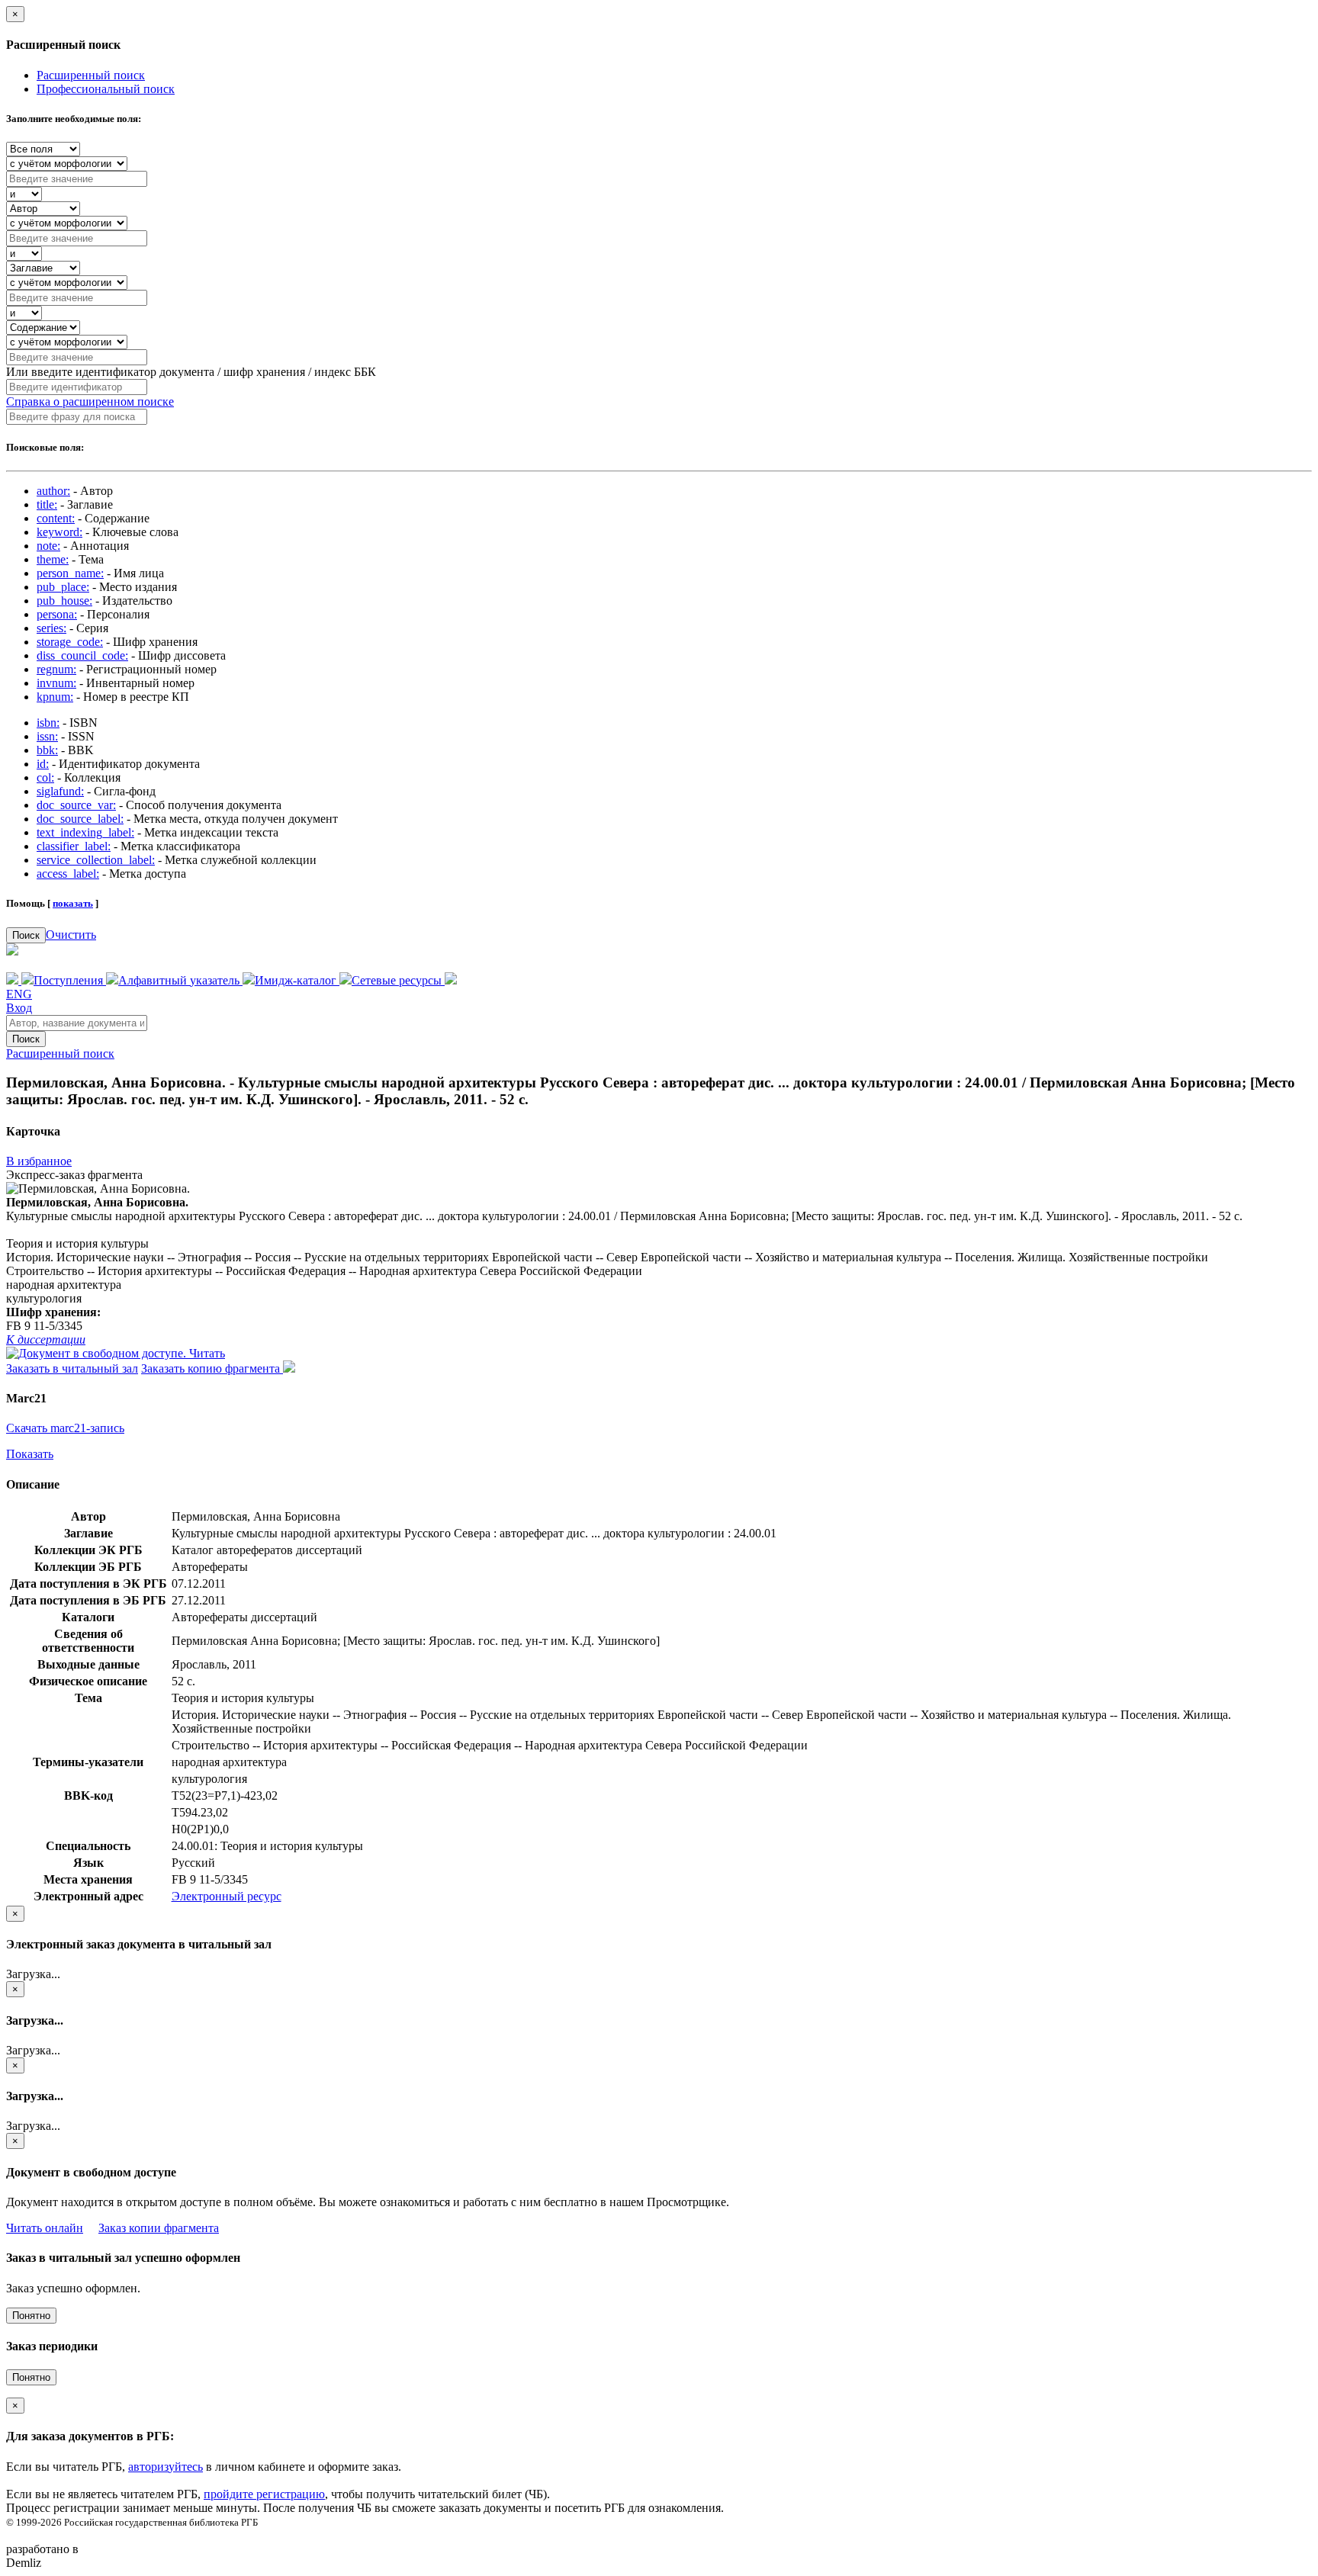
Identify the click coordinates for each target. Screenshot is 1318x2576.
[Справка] (451, 980)
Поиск (26, 935)
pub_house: (64, 601)
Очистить (71, 935)
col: (45, 777)
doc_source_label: (80, 819)
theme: (53, 559)
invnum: (56, 683)
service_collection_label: (96, 860)
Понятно (31, 2316)
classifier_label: (74, 846)
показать (73, 903)
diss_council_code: (82, 655)
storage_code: (70, 642)
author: (53, 491)
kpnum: (55, 697)
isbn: (48, 723)
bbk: (47, 750)
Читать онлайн (45, 2228)
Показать (30, 1454)
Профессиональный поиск (106, 89)
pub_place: (63, 587)
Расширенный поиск (91, 75)
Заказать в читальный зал (72, 1368)
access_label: (68, 874)
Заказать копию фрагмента (212, 1368)
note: (48, 546)
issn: (47, 736)
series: (51, 628)
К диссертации (46, 1339)
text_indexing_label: (85, 832)
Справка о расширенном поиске (90, 401)
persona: (57, 614)
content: (56, 518)
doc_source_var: (76, 805)
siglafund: (60, 791)
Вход (19, 1008)
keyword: (59, 532)
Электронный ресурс (227, 1896)
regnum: (56, 669)
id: (43, 764)
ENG (19, 994)
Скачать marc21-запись (65, 1428)
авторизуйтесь (166, 2467)
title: (47, 504)
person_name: (70, 573)
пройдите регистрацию (264, 2494)
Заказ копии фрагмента (159, 2228)
